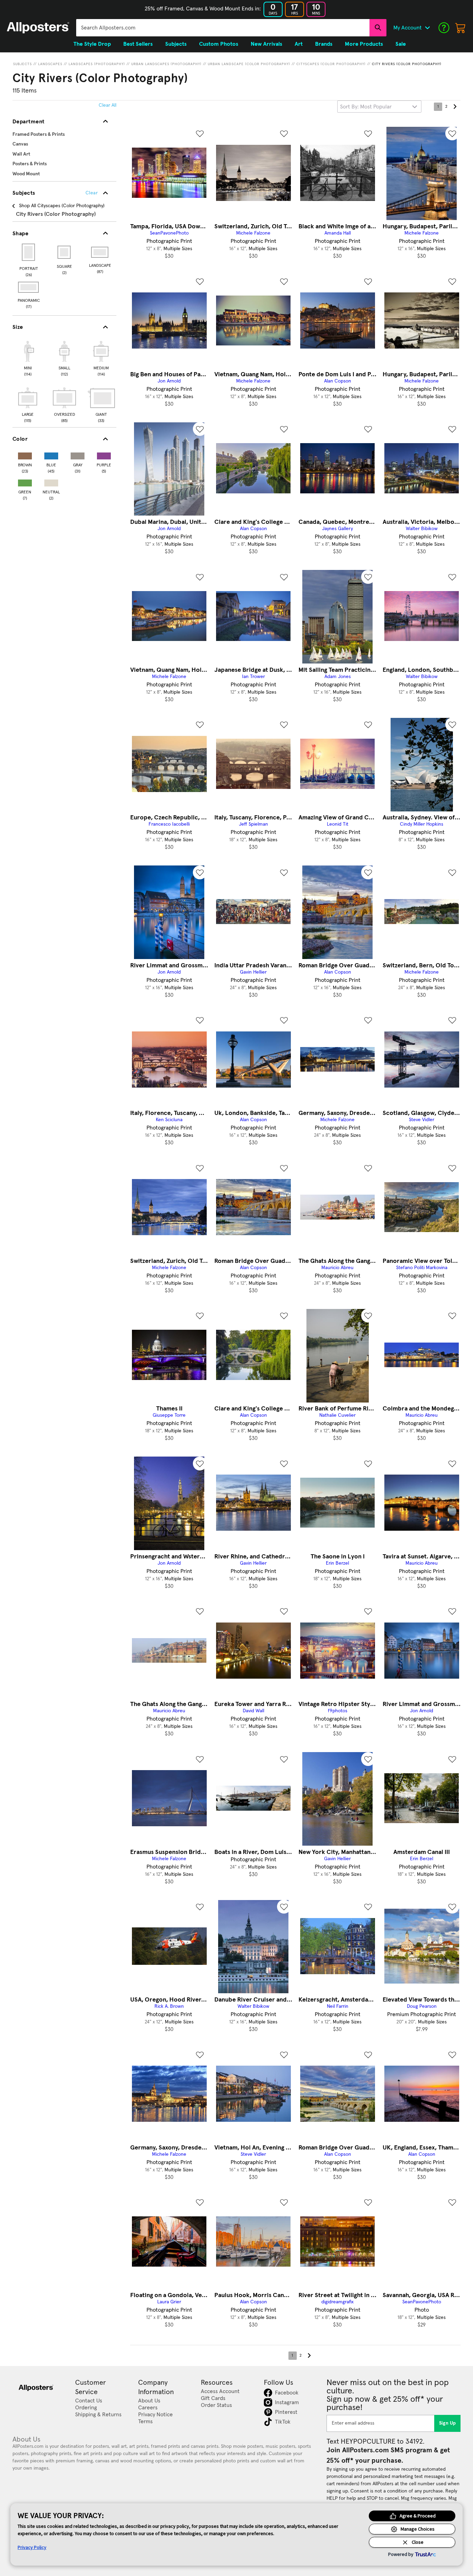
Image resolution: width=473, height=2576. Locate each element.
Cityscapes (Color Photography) (331, 64)
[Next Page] (455, 107)
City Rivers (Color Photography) (407, 64)
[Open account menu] (427, 28)
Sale (401, 44)
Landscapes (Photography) (97, 64)
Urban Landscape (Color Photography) (249, 64)
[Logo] (38, 28)
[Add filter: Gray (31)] (78, 454)
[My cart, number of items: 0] (461, 28)
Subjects (23, 64)
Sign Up (448, 2423)
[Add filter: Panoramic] (29, 287)
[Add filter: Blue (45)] (51, 454)
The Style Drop (92, 44)
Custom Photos (219, 44)
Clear (92, 193)
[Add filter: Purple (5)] (104, 454)
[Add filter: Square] (65, 252)
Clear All (108, 105)
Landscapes (50, 64)
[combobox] (223, 28)
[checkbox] (28, 358)
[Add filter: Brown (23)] (25, 454)
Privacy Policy (32, 2547)
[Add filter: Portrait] (29, 252)
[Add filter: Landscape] (100, 252)
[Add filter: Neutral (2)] (51, 481)
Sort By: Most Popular (366, 107)
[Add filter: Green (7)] (25, 481)
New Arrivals (266, 44)
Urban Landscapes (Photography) (166, 64)
